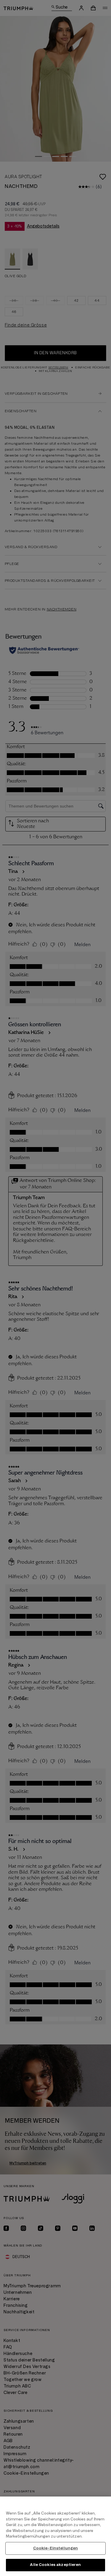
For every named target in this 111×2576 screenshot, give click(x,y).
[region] (55, 2536)
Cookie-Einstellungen (56, 2548)
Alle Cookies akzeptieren (55, 2565)
